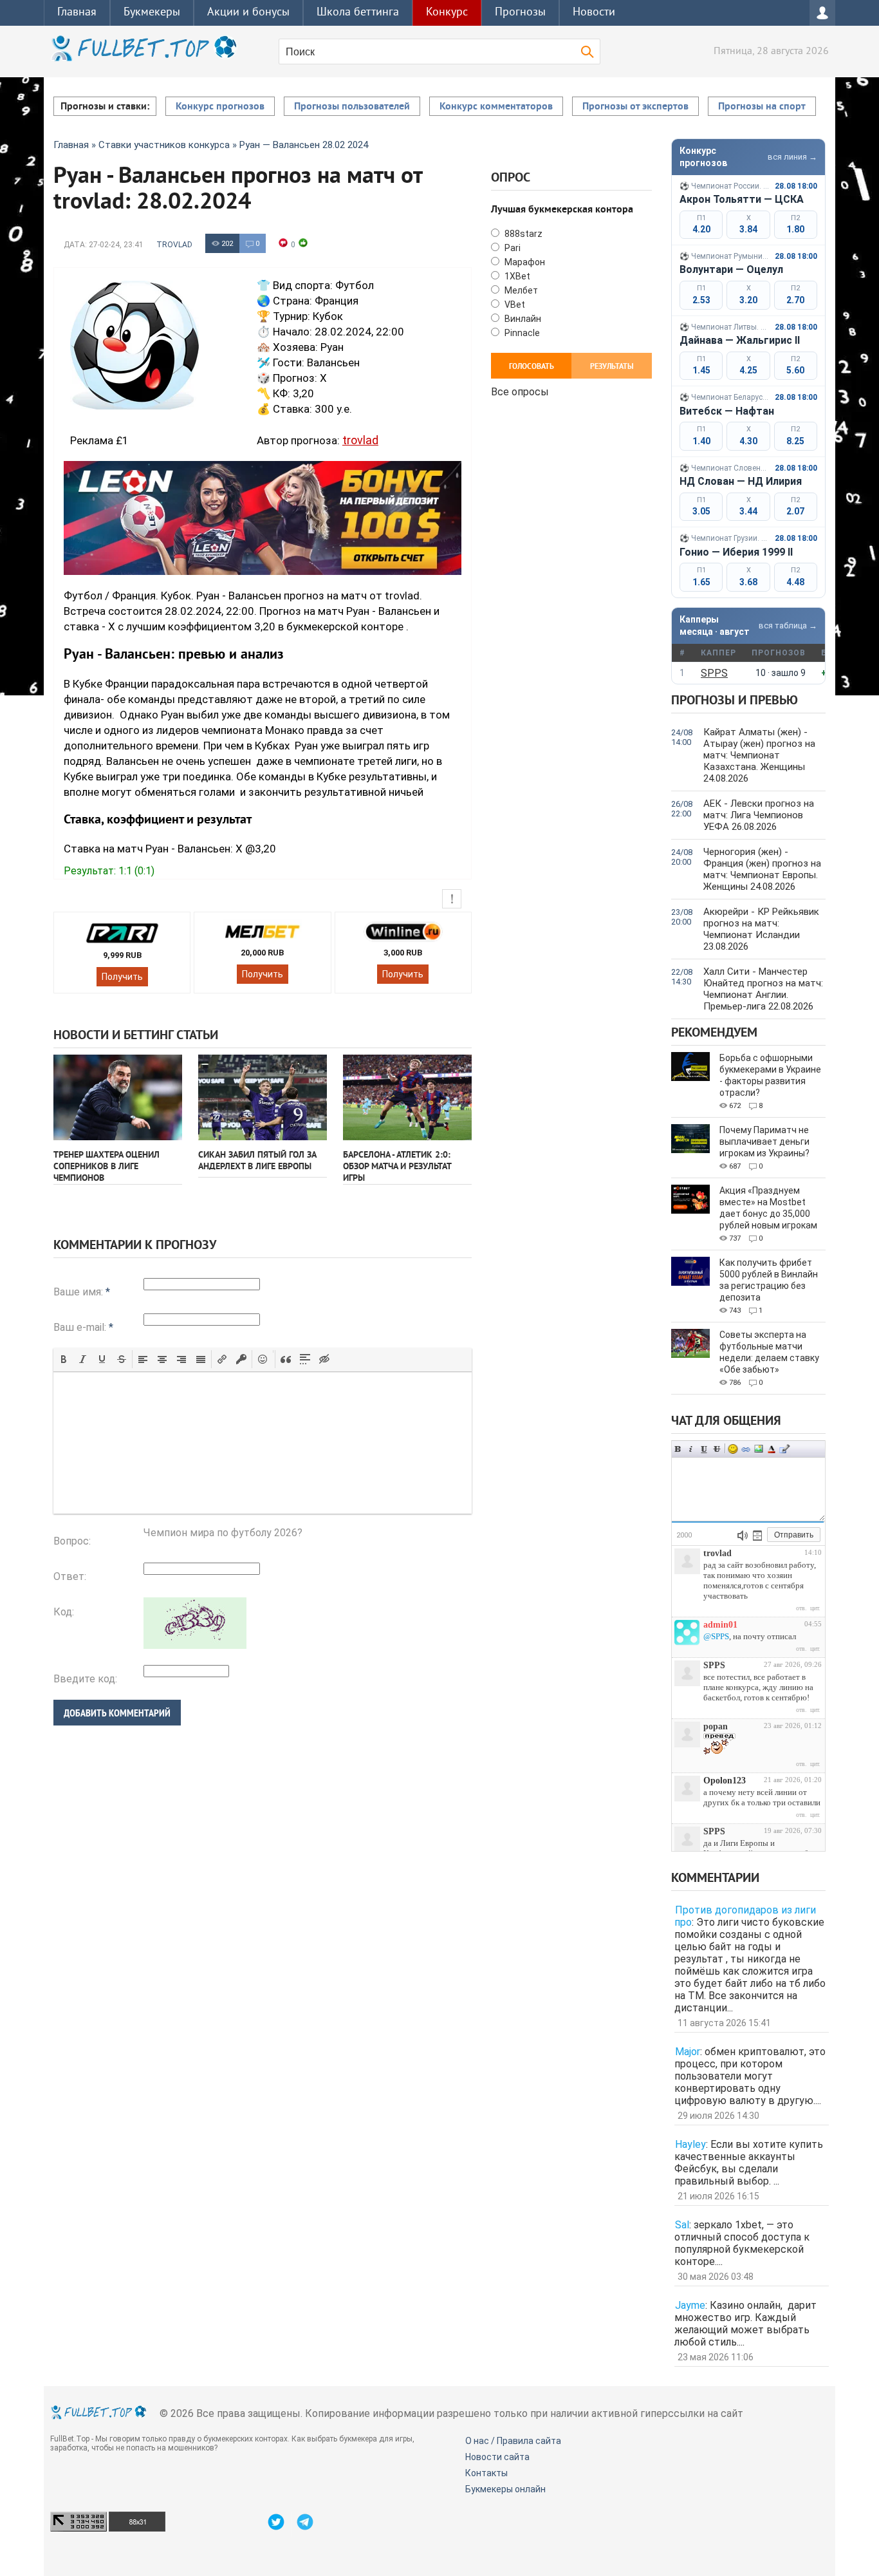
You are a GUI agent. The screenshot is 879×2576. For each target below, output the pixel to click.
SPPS (714, 673)
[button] (64, 1359)
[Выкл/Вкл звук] (743, 1536)
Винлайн (522, 319)
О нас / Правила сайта (513, 2441)
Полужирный (678, 1449)
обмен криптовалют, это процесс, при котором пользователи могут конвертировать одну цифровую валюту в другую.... (750, 2076)
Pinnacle (521, 333)
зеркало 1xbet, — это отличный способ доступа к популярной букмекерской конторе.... (742, 2243)
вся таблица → (788, 625)
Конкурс (447, 13)
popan (716, 1726)
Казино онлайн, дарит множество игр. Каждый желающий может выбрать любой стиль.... (745, 2324)
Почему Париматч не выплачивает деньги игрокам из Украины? (764, 1142)
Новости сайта (497, 2457)
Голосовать (532, 367)
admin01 (720, 1625)
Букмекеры (152, 13)
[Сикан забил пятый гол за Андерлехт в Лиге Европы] (263, 1097)
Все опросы (520, 390)
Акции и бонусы (248, 13)
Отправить (794, 1535)
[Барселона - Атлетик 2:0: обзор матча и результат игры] (407, 1097)
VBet (514, 305)
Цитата (784, 1449)
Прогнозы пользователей (352, 107)
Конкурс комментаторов (496, 107)
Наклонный (691, 1449)
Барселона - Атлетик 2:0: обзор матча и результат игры (397, 1167)
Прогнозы (520, 13)
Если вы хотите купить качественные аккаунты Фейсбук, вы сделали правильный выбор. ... (749, 2163)
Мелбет (520, 290)
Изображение (759, 1449)
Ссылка (746, 1449)
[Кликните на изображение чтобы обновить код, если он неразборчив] (195, 1645)
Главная (77, 13)
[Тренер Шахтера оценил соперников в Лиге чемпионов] (118, 1097)
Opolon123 (725, 1781)
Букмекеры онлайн (505, 2489)
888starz (523, 234)
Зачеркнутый (717, 1449)
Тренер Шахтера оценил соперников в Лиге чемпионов (106, 1167)
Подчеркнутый (704, 1449)
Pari (512, 248)
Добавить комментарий (117, 1713)
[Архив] (757, 1536)
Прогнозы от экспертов (635, 107)
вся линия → (792, 157)
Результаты (612, 367)
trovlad (174, 245)
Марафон (524, 262)
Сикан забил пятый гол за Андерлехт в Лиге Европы (257, 1161)
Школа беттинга (358, 13)
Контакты (486, 2473)
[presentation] (64, 1359)
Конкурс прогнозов (220, 107)
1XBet (516, 276)
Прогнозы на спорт (762, 107)
